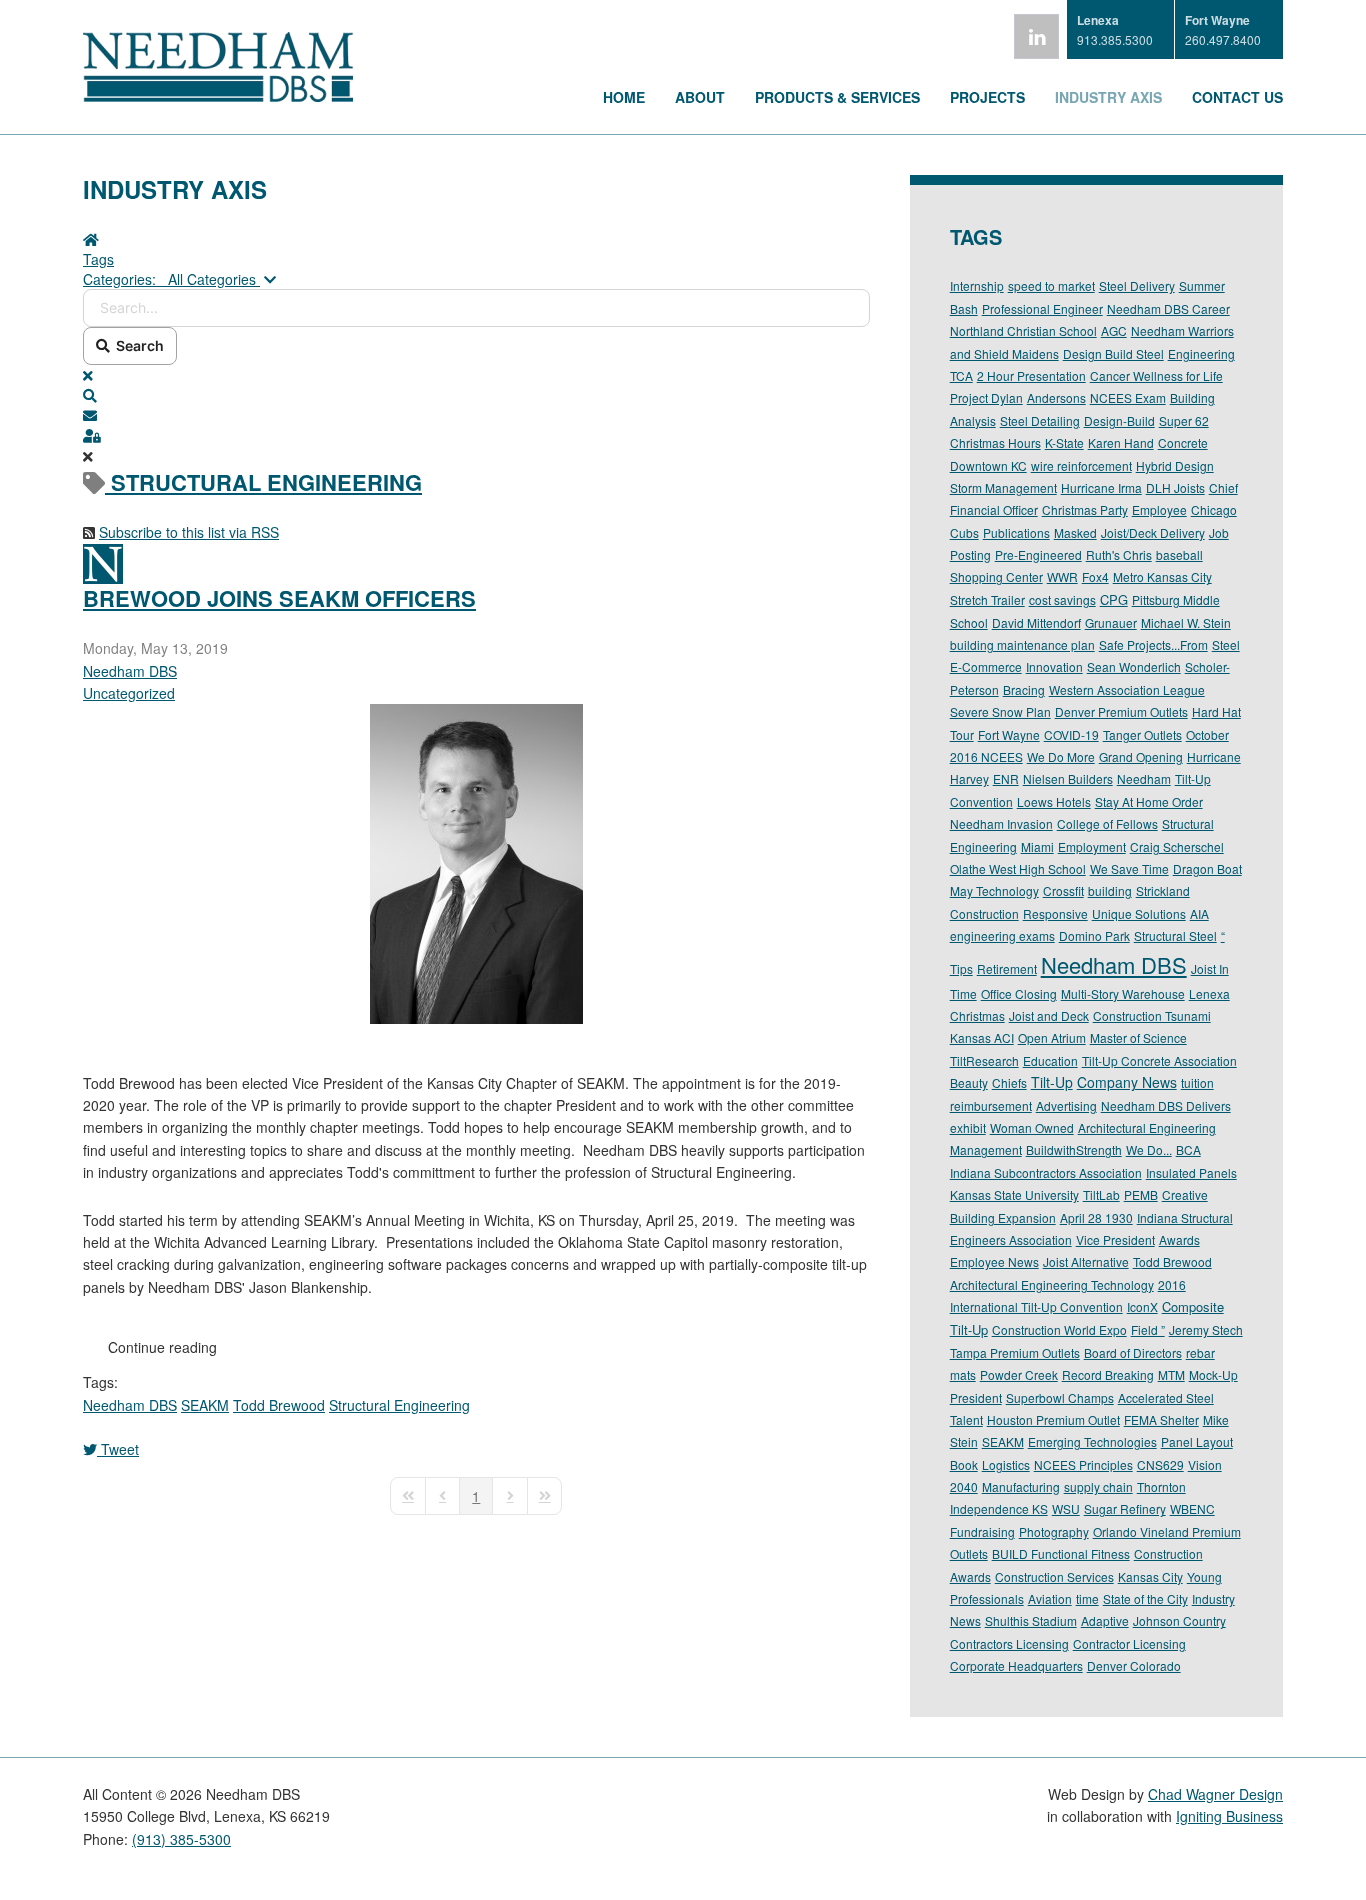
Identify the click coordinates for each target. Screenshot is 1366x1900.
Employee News (994, 1261)
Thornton (1161, 1486)
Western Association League (1127, 689)
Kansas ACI (982, 1037)
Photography (1054, 1531)
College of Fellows (1107, 823)
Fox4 (1095, 576)
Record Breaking (1108, 1374)
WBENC (1192, 1508)
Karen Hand (1121, 442)
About (700, 97)
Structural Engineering (399, 1405)
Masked (1075, 532)
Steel (1226, 644)
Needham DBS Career (1168, 308)
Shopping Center (996, 576)
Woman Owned (1032, 1127)
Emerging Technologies (1092, 1441)
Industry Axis (1108, 97)
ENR (1006, 778)
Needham (1144, 778)
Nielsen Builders (1068, 778)
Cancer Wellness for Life (1156, 375)
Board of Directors (1133, 1352)
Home (624, 97)
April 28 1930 (1096, 1217)
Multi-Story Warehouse (1123, 993)
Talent (966, 1419)
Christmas (977, 1015)
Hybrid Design (1175, 465)
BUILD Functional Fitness (1061, 1553)
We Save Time (1129, 868)
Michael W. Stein (1186, 622)
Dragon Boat (1207, 868)
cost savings (1062, 599)
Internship (977, 285)
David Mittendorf (1036, 622)
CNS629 (1160, 1464)
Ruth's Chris (1119, 554)
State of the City (1145, 1598)
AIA (1199, 913)
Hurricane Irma (1101, 487)
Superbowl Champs (1060, 1397)
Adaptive (1105, 1620)
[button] (476, 395)
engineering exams (1002, 935)
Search (137, 345)
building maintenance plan (1022, 644)
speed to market (1051, 285)
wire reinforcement (1081, 465)
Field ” (1148, 1329)
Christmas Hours (995, 442)
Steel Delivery (1137, 285)
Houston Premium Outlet (1053, 1419)
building (1110, 890)
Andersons (1056, 397)
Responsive (1055, 913)
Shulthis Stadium (1031, 1620)
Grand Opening (1141, 756)
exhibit (968, 1127)
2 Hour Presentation (1031, 375)
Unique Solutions (1139, 913)
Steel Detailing (1040, 420)
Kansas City (1150, 1576)
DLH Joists (1175, 487)
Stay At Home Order (1149, 801)
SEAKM (205, 1405)
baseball (1179, 554)
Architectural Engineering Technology (1052, 1284)
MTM (1171, 1374)
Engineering (1201, 353)
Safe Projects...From (1153, 644)
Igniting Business (1229, 1816)
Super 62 (1184, 420)
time (1087, 1598)
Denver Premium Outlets (1121, 711)
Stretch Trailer (987, 599)
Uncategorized (129, 693)
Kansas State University (1014, 1194)
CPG (1114, 599)
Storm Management (1003, 487)
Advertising (1066, 1105)
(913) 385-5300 (181, 1839)
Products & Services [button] (837, 97)
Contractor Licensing (1129, 1643)
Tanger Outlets (1142, 734)
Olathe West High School (1018, 868)
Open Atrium (1052, 1037)
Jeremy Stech (1206, 1329)
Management (986, 1149)
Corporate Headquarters (1016, 1665)
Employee (1159, 509)
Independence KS (999, 1508)
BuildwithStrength (1074, 1149)
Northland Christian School (1023, 330)
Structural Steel (1175, 935)
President (976, 1397)
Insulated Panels (1191, 1172)
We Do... (1149, 1149)
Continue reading (162, 1347)
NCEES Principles (1083, 1464)
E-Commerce (986, 666)
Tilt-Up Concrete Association (1159, 1060)
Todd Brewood (279, 1405)
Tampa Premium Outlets (1015, 1352)
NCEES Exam (1128, 397)
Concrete (1183, 442)
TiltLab (1101, 1194)
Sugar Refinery (1125, 1508)
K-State (1064, 442)
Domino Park (1094, 935)
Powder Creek (1019, 1374)
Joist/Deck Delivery (1153, 532)
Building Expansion (1003, 1217)
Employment (1092, 846)
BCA (1188, 1149)
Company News (1127, 1082)
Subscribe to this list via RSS (189, 532)
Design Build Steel (1113, 353)
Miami (1037, 846)
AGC (1114, 330)
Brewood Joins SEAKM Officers (279, 598)
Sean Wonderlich (1134, 666)
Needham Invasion (1001, 823)
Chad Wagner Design (1215, 1794)
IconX (1142, 1306)
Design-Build (1119, 420)
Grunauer (1111, 622)
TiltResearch (984, 1060)
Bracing (1024, 689)
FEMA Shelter (1161, 1419)
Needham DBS (130, 671)
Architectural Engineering (1147, 1127)
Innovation (1054, 666)
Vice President (1115, 1239)
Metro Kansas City (1162, 576)
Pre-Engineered (1038, 554)
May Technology (994, 890)
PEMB (1141, 1194)
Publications (1016, 532)
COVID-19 (1071, 734)
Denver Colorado (1134, 1665)
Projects (987, 97)
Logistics (1006, 1464)
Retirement (1007, 968)
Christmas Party (1085, 509)
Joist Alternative (1086, 1261)
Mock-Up (1213, 1374)
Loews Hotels (1054, 801)
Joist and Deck (1049, 1015)
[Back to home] (218, 96)
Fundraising (982, 1531)
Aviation (1050, 1598)
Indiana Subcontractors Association (1046, 1172)
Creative (1185, 1194)
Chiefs (1009, 1082)
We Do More (1061, 756)
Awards (1179, 1239)
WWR (1062, 576)
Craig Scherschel (1177, 846)
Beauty (969, 1082)
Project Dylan (986, 397)
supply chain (1098, 1486)
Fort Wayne (1009, 734)
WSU (1066, 1508)
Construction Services (1054, 1576)
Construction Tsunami (1152, 1015)
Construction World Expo (1059, 1329)
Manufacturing (1021, 1486)
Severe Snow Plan (1000, 711)
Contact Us (1237, 97)
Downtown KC (988, 465)
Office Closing (1019, 993)
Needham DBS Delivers (1166, 1105)
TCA (961, 375)
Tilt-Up (1052, 1082)
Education (1050, 1060)
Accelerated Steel (1166, 1397)
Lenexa (1209, 993)
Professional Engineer (1042, 308)
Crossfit (1063, 890)
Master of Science (1138, 1037)
